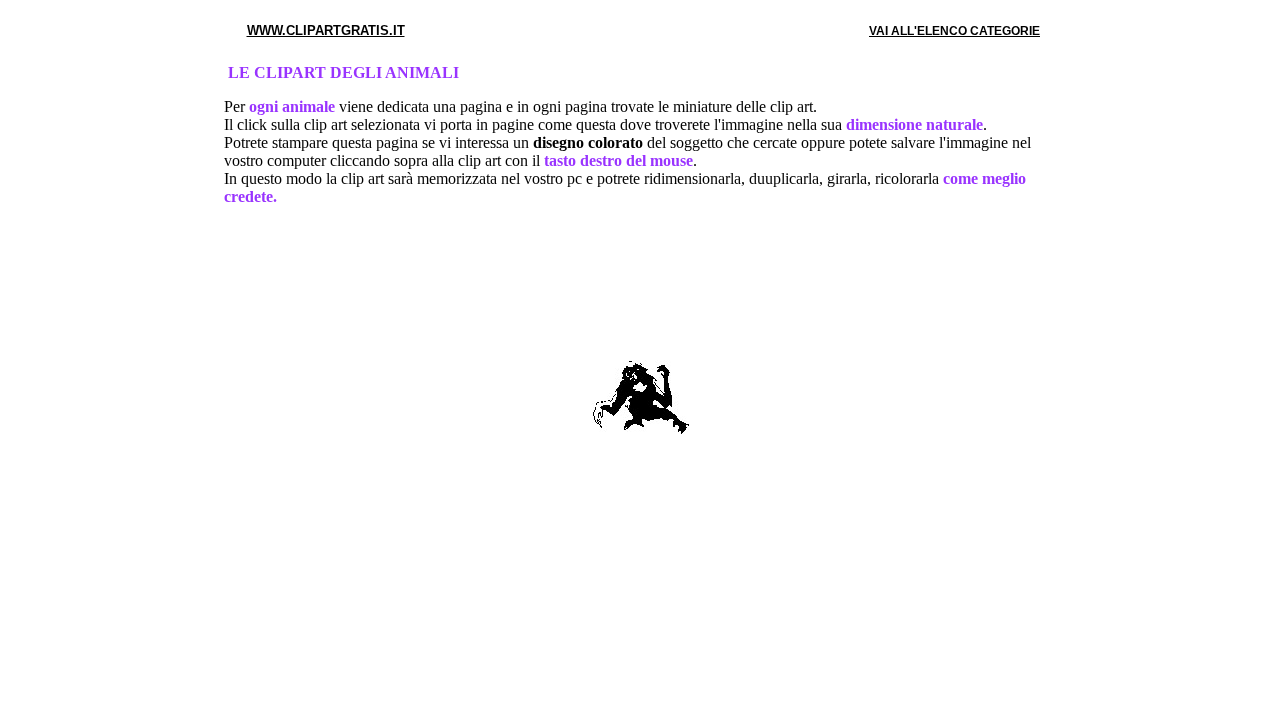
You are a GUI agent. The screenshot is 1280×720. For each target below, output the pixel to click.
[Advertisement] (640, 287)
